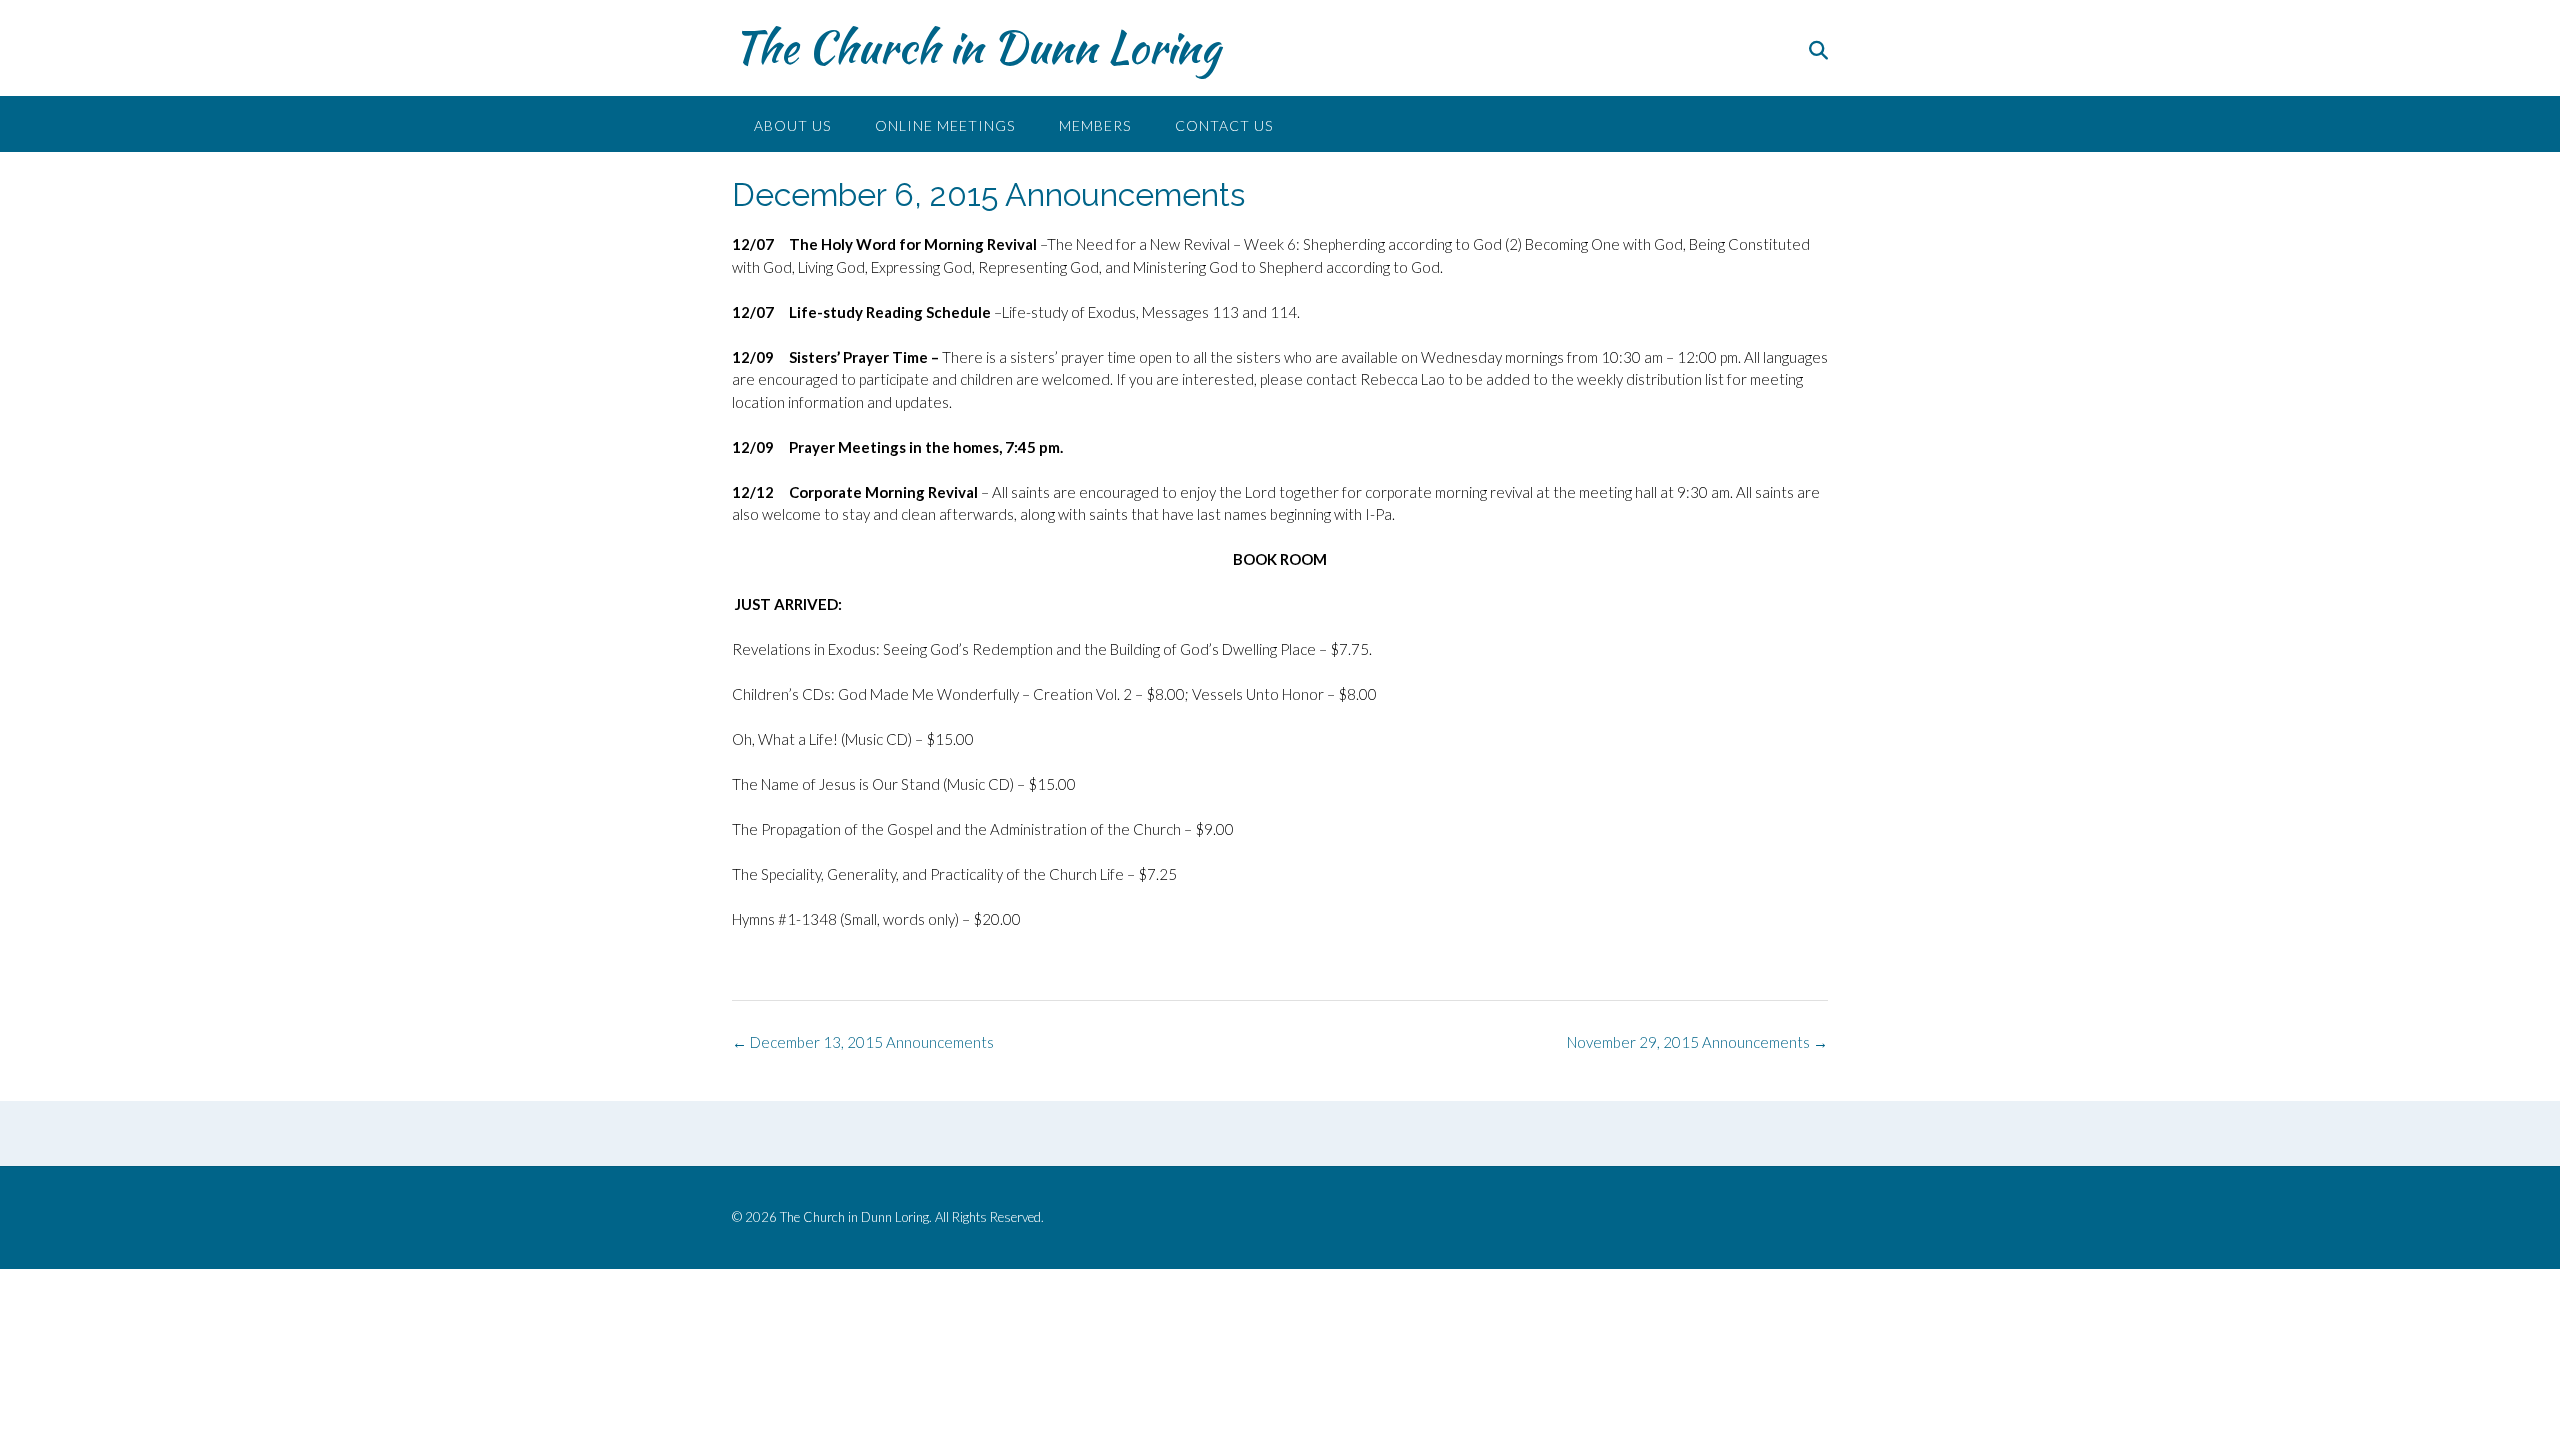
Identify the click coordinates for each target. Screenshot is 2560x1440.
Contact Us (1224, 125)
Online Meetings (945, 125)
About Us (792, 125)
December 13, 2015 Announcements (863, 1042)
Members (1095, 125)
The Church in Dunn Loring (976, 47)
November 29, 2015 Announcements (1697, 1042)
